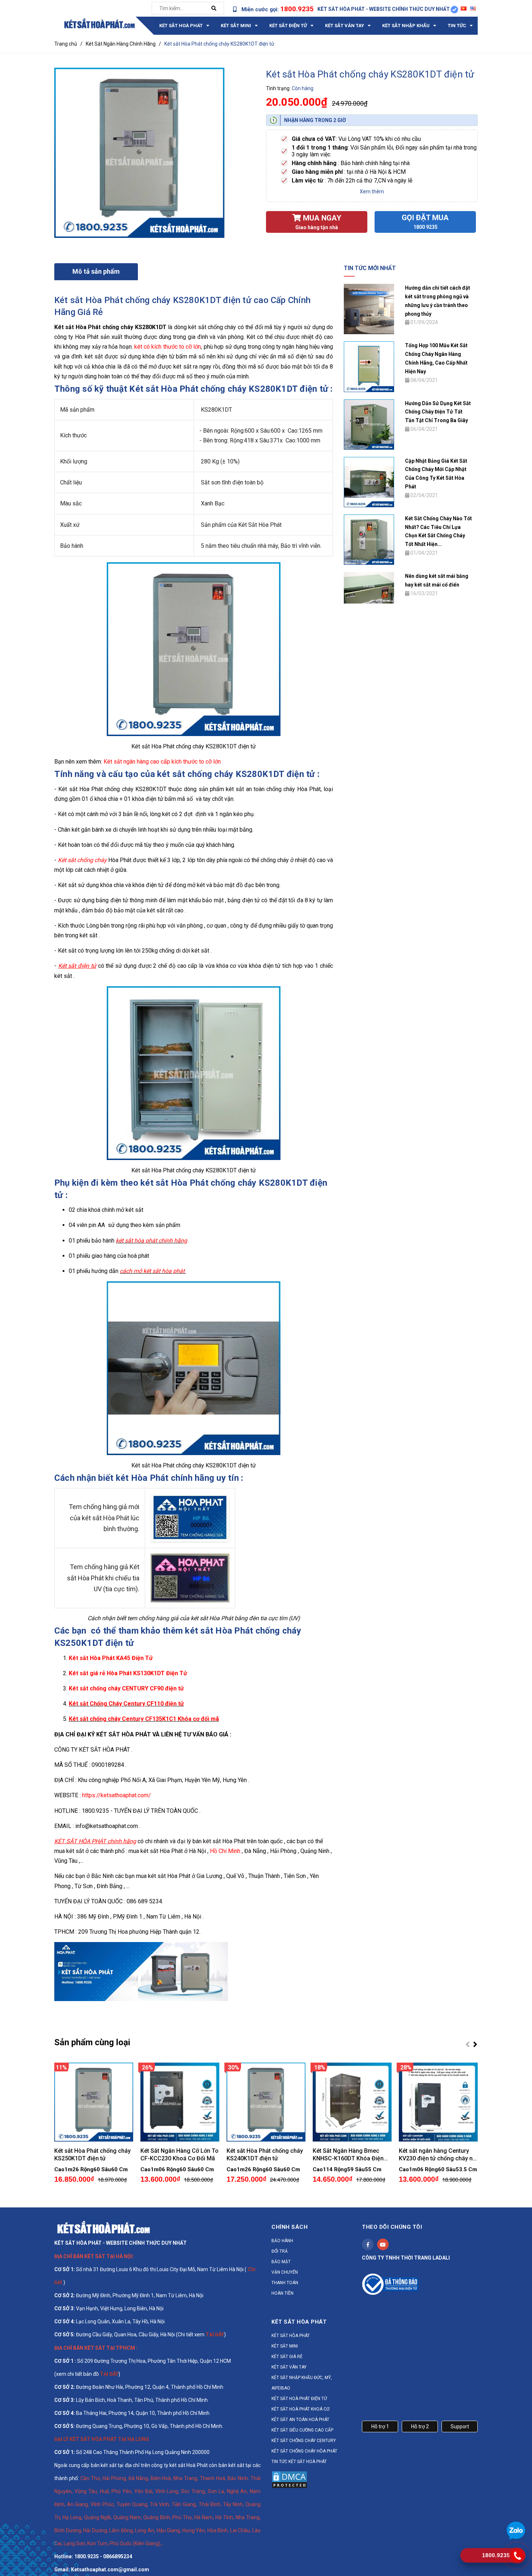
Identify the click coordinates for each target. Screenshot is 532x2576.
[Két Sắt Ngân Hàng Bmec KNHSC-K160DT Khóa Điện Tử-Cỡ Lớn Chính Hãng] (352, 2102)
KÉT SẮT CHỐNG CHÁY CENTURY (304, 2441)
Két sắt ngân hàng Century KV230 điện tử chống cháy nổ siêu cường (437, 2155)
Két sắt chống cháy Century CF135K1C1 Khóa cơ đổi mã (144, 1719)
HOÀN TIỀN (282, 2293)
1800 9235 (425, 227)
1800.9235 (297, 9)
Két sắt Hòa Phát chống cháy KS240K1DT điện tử (265, 2155)
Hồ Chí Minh (225, 1851)
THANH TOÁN (285, 2283)
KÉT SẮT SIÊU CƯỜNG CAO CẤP (302, 2430)
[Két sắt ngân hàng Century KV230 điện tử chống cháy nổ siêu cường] (438, 2102)
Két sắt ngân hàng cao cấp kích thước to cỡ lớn (162, 762)
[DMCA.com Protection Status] (290, 2479)
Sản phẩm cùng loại (92, 2042)
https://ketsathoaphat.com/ (117, 1795)
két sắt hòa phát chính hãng (151, 1241)
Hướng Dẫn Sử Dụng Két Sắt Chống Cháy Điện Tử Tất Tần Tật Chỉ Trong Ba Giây (438, 412)
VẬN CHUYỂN (285, 2272)
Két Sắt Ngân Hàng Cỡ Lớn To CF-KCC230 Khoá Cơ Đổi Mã (180, 2155)
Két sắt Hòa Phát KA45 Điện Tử (111, 1658)
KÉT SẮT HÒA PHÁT (291, 2336)
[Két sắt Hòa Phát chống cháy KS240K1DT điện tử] (266, 2102)
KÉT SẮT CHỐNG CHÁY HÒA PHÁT (304, 2451)
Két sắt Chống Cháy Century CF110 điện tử (126, 1704)
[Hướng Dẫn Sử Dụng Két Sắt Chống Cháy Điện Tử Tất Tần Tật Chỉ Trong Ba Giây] (369, 424)
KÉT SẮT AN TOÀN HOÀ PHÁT (300, 2420)
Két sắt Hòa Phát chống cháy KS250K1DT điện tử (92, 2155)
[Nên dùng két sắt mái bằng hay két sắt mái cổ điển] (369, 587)
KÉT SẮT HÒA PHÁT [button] (299, 2322)
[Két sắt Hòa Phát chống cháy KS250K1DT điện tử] (94, 2102)
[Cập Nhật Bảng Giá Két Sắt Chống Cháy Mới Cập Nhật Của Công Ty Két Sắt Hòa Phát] (369, 482)
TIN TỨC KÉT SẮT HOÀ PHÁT (299, 2462)
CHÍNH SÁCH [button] (290, 2227)
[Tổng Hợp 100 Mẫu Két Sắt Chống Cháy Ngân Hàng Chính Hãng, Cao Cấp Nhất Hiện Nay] (369, 366)
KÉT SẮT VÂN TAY (289, 2367)
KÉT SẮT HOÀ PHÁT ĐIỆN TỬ (299, 2399)
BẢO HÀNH (282, 2241)
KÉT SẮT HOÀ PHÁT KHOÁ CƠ (300, 2409)
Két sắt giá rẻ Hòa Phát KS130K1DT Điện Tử (128, 1673)
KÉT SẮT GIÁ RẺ (287, 2357)
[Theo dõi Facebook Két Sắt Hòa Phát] (368, 2244)
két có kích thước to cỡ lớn (168, 347)
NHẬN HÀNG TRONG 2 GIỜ (315, 120)
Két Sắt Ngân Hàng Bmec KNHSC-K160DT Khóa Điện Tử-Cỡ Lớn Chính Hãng (348, 2155)
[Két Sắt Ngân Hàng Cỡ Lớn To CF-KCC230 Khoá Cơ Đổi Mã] (180, 2102)
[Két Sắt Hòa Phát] (103, 2227)
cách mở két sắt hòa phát (153, 1271)
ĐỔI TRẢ (280, 2251)
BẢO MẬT (281, 2262)
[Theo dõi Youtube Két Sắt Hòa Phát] (383, 2244)
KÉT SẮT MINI (285, 2346)
